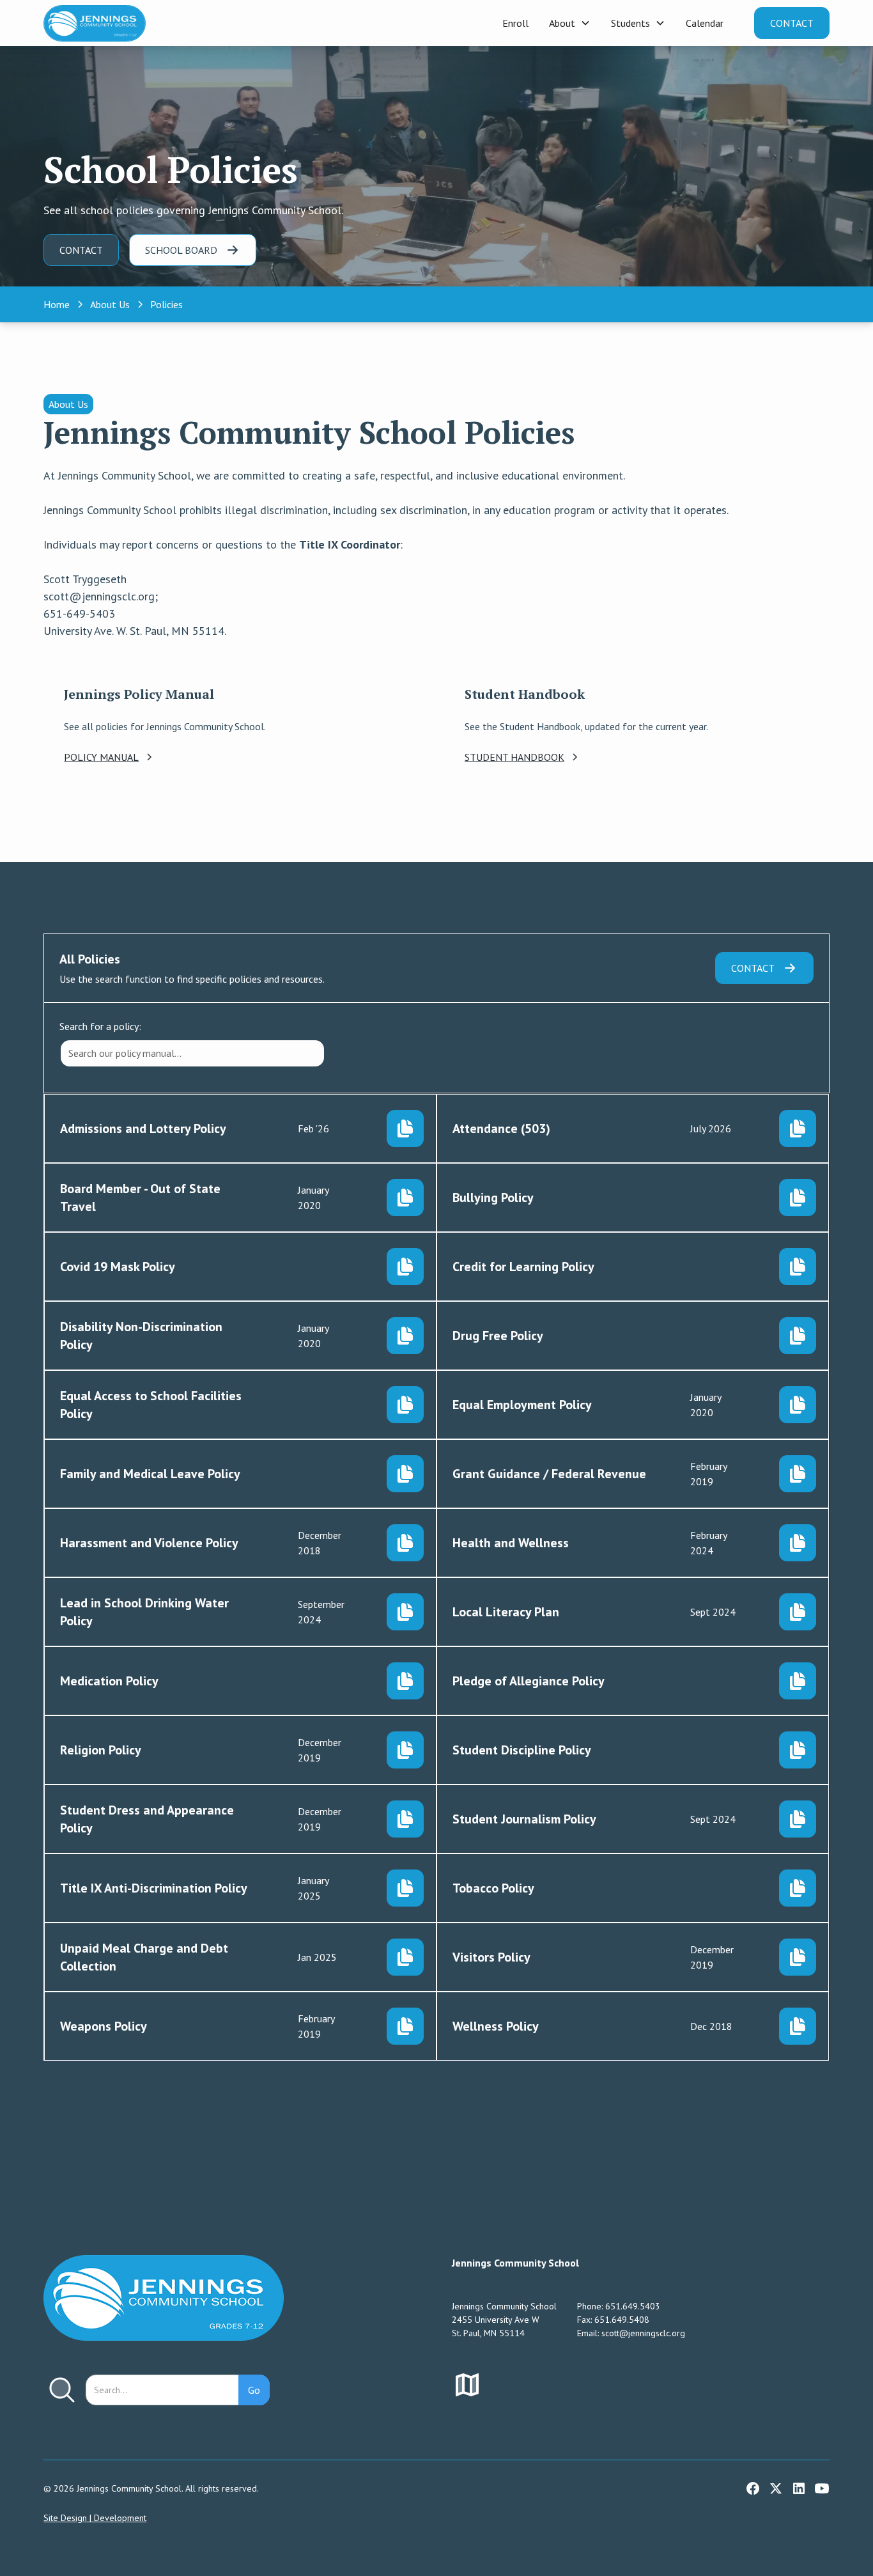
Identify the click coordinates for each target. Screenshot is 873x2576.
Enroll (515, 23)
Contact (792, 23)
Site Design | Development (95, 2518)
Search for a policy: (100, 1026)
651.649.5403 (633, 2306)
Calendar (705, 23)
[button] (570, 23)
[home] (95, 23)
